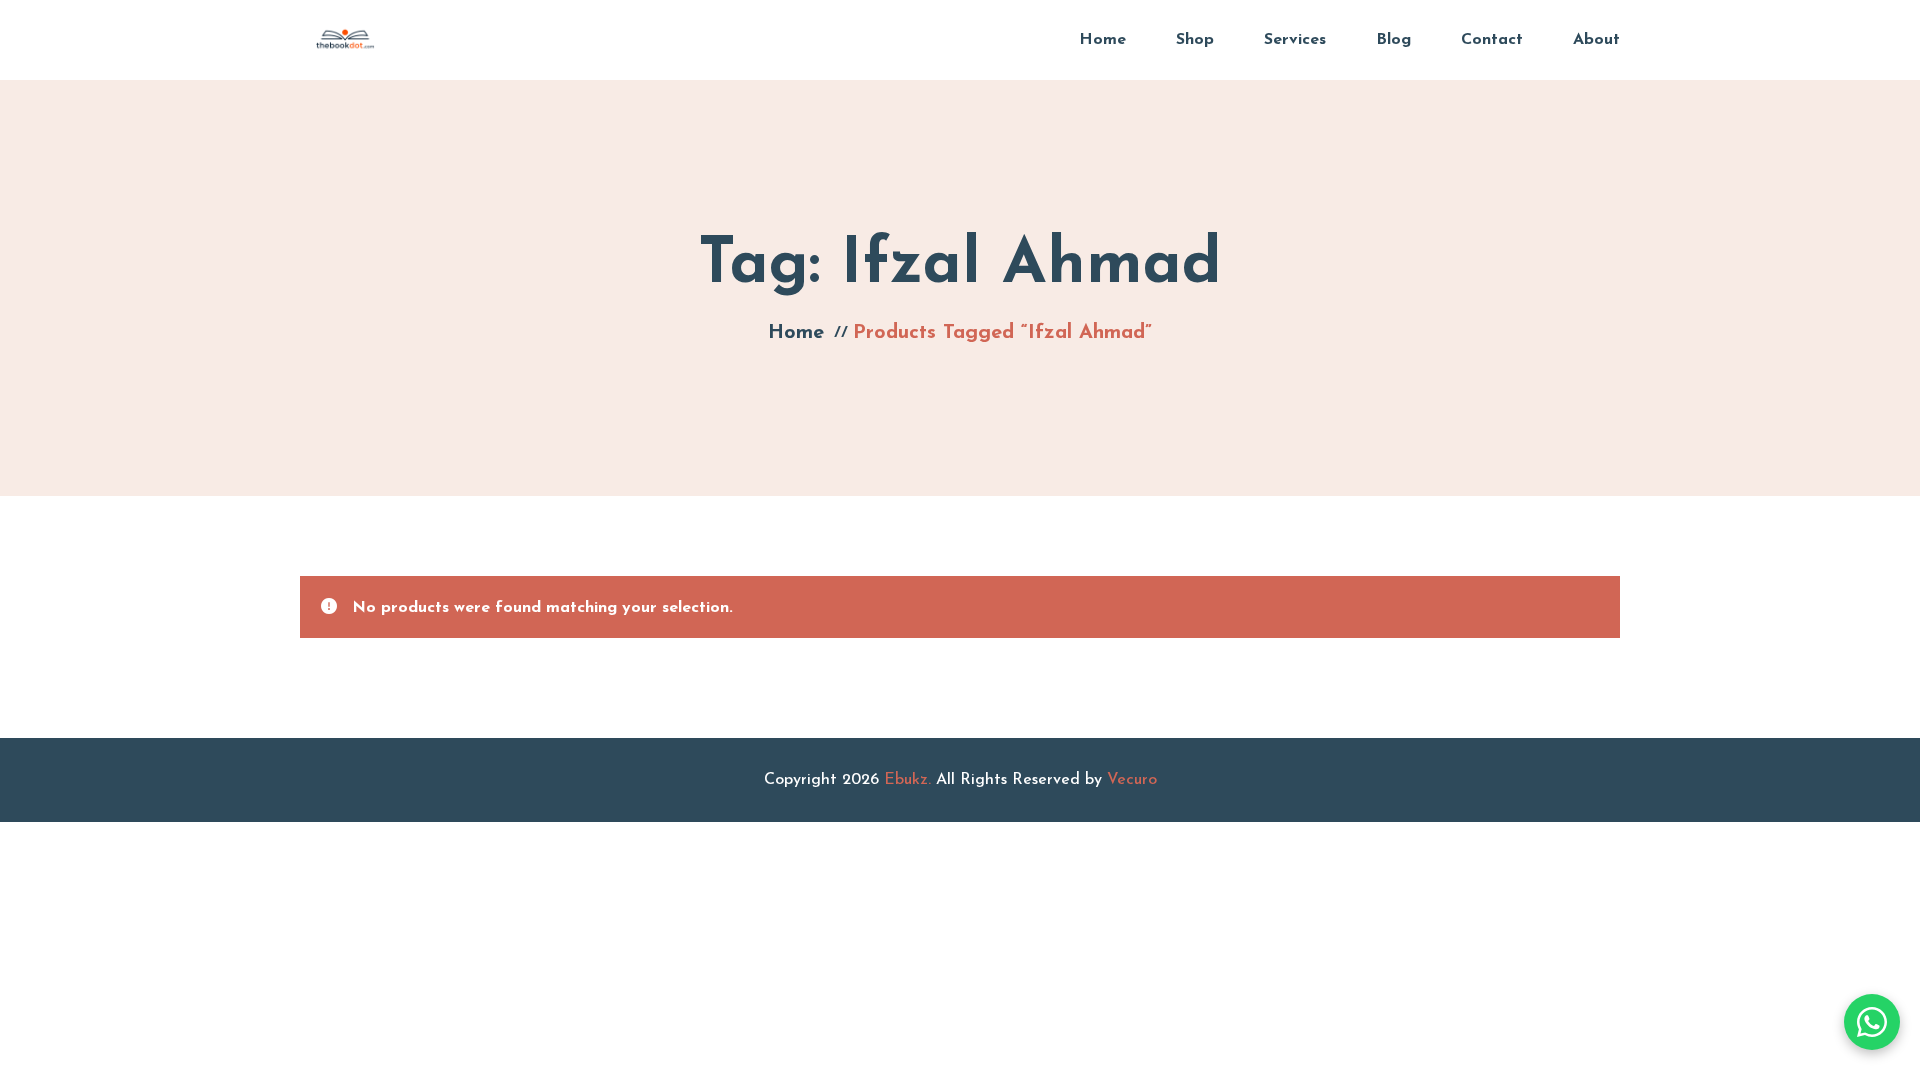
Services (1295, 40)
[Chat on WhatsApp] (1872, 1022)
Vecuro (1132, 780)
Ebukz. (907, 780)
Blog (1393, 40)
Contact (1492, 40)
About (1596, 40)
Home (1102, 40)
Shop (1195, 40)
